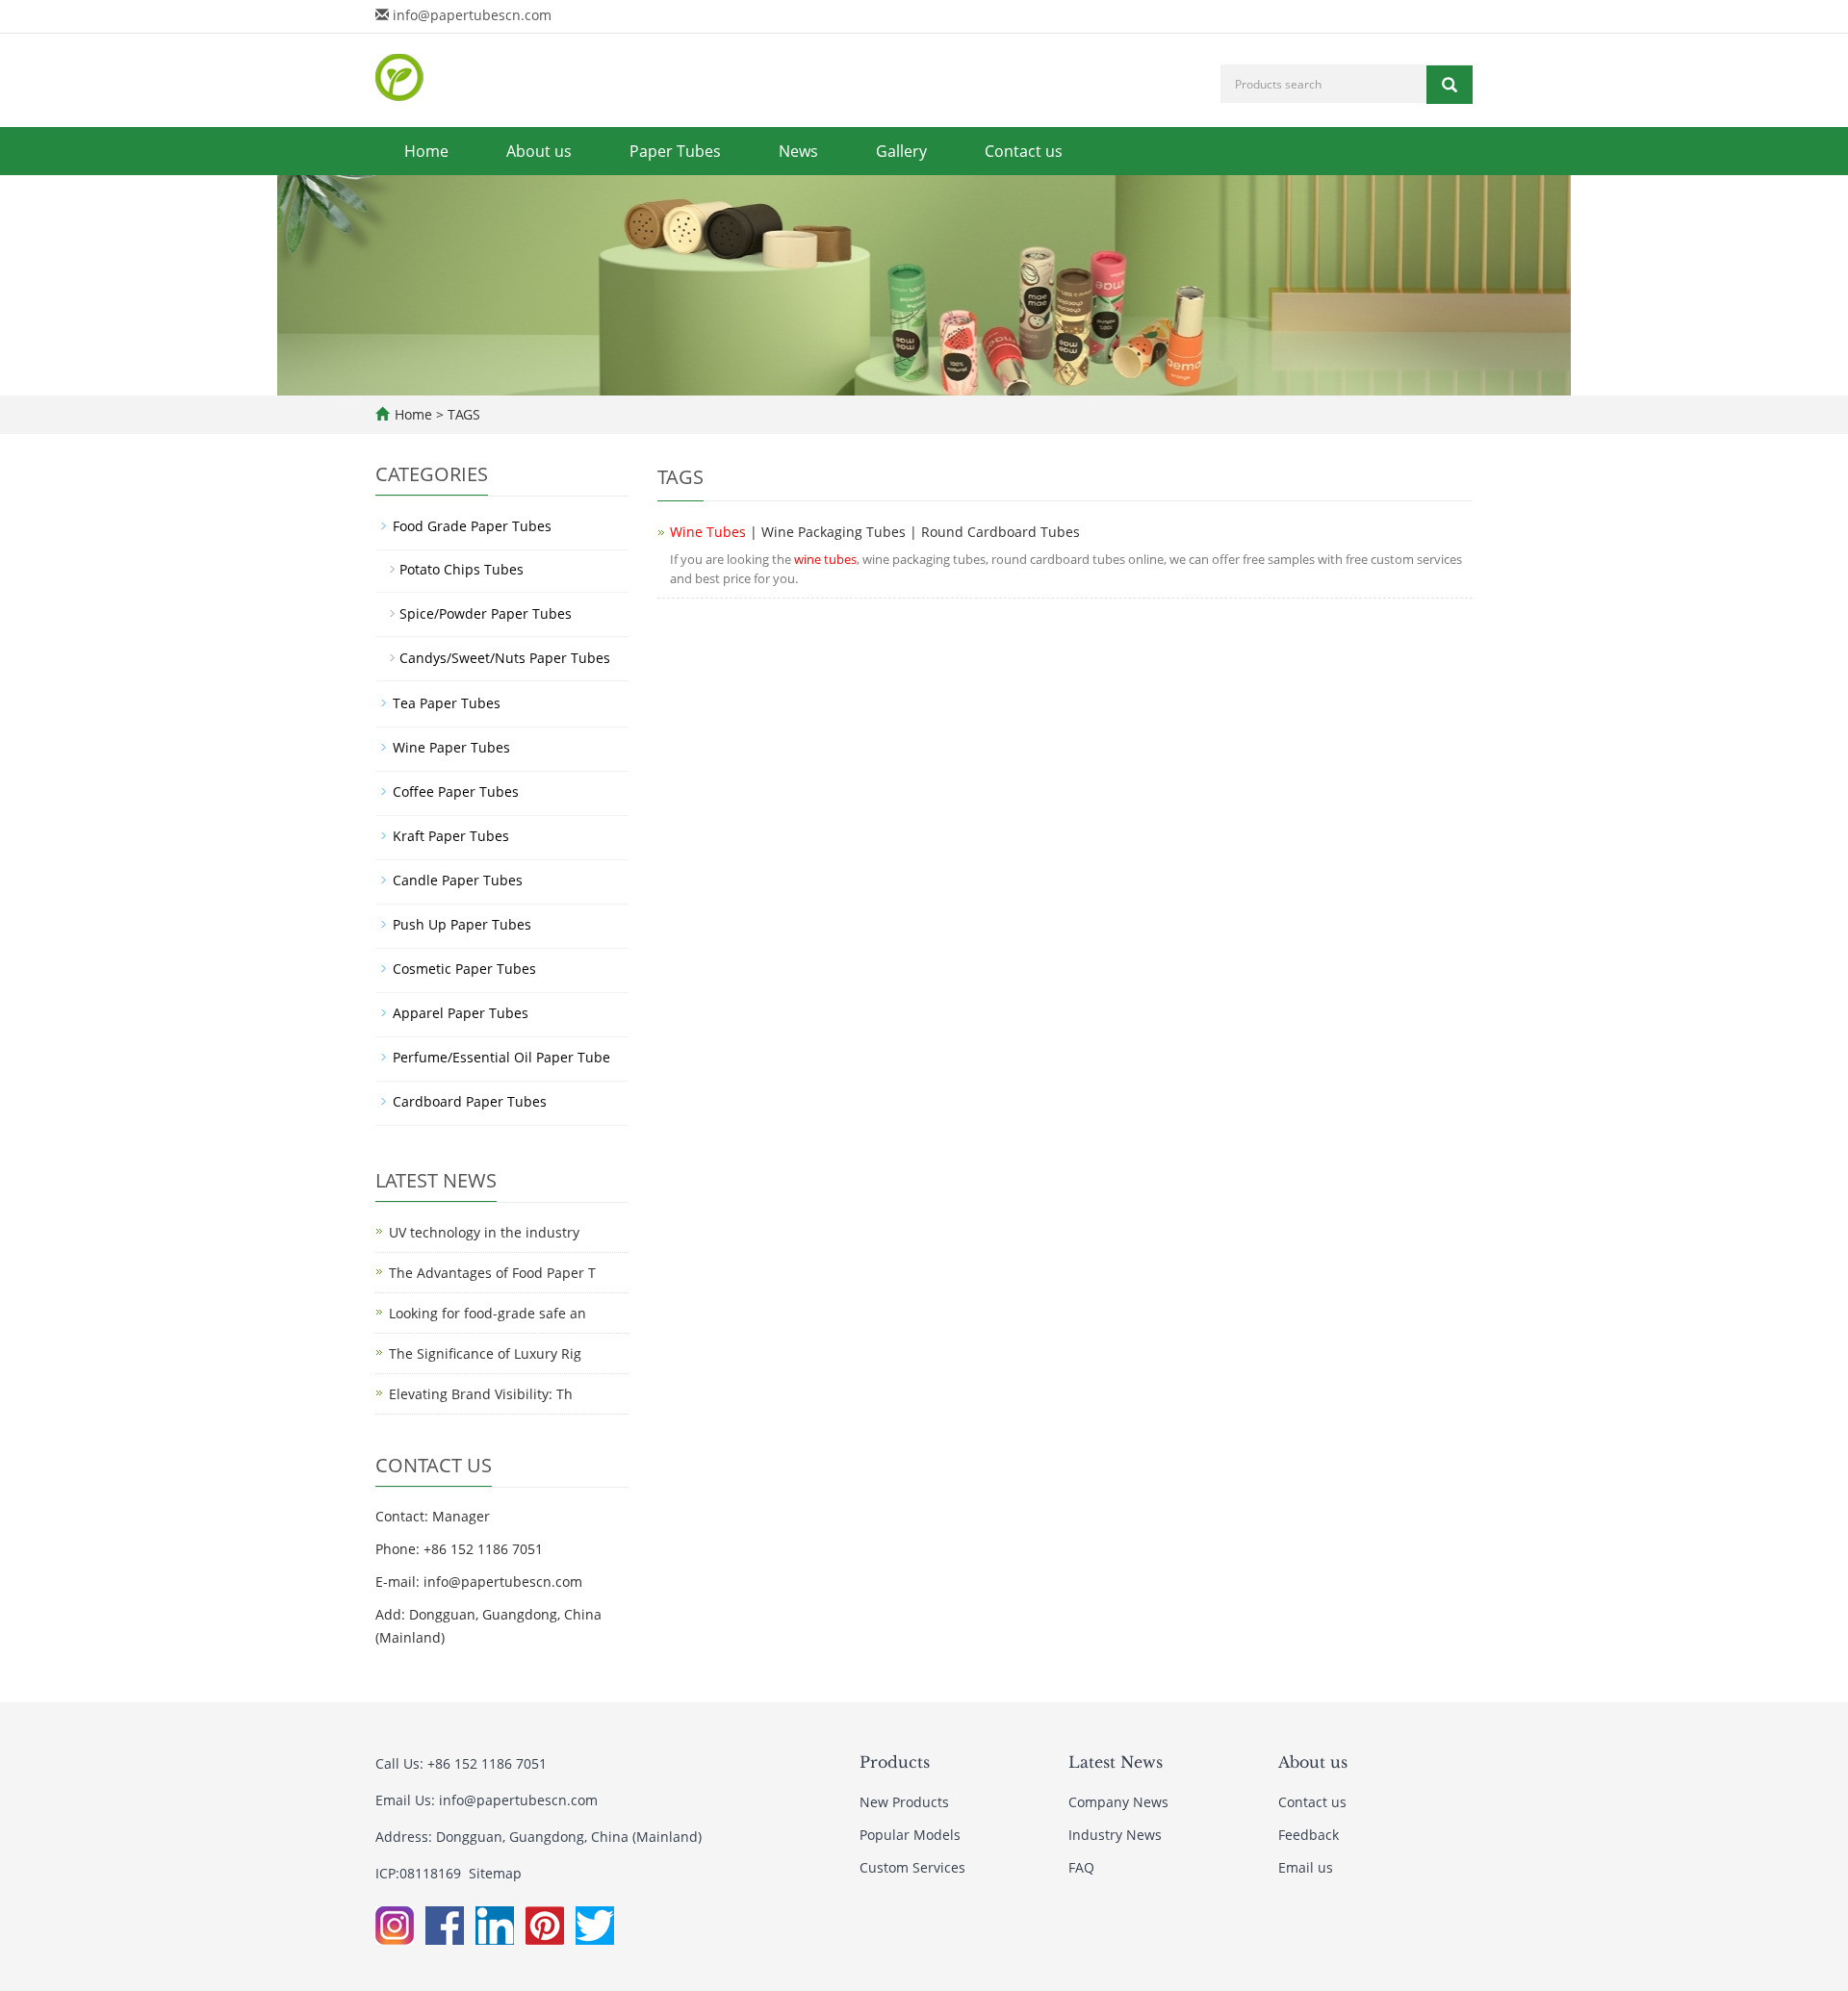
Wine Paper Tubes (451, 747)
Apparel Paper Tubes (461, 1013)
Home (426, 151)
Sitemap (495, 1873)
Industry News (1115, 1835)
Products (895, 1762)
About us (539, 151)
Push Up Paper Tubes (462, 924)
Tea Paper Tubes (447, 703)
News (798, 151)
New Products (904, 1802)
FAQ (1081, 1867)
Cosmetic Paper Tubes (464, 969)
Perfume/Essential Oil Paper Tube (501, 1057)
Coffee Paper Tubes (456, 791)
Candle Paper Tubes (458, 880)
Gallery (901, 151)
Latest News (1116, 1762)
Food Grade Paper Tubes (472, 526)
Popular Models (910, 1835)
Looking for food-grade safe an (488, 1313)
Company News (1118, 1802)
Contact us (1024, 151)
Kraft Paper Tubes (451, 836)
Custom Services (912, 1867)
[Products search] (1450, 85)
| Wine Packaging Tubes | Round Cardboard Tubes (875, 532)
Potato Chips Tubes (462, 569)
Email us (1306, 1867)
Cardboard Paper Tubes (470, 1101)
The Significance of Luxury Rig (485, 1353)
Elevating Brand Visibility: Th (481, 1394)
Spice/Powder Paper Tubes (486, 613)
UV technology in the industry (484, 1232)
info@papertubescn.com (472, 15)
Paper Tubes (675, 151)
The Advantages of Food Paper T (492, 1273)
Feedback (1309, 1835)
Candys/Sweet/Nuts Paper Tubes (505, 658)
